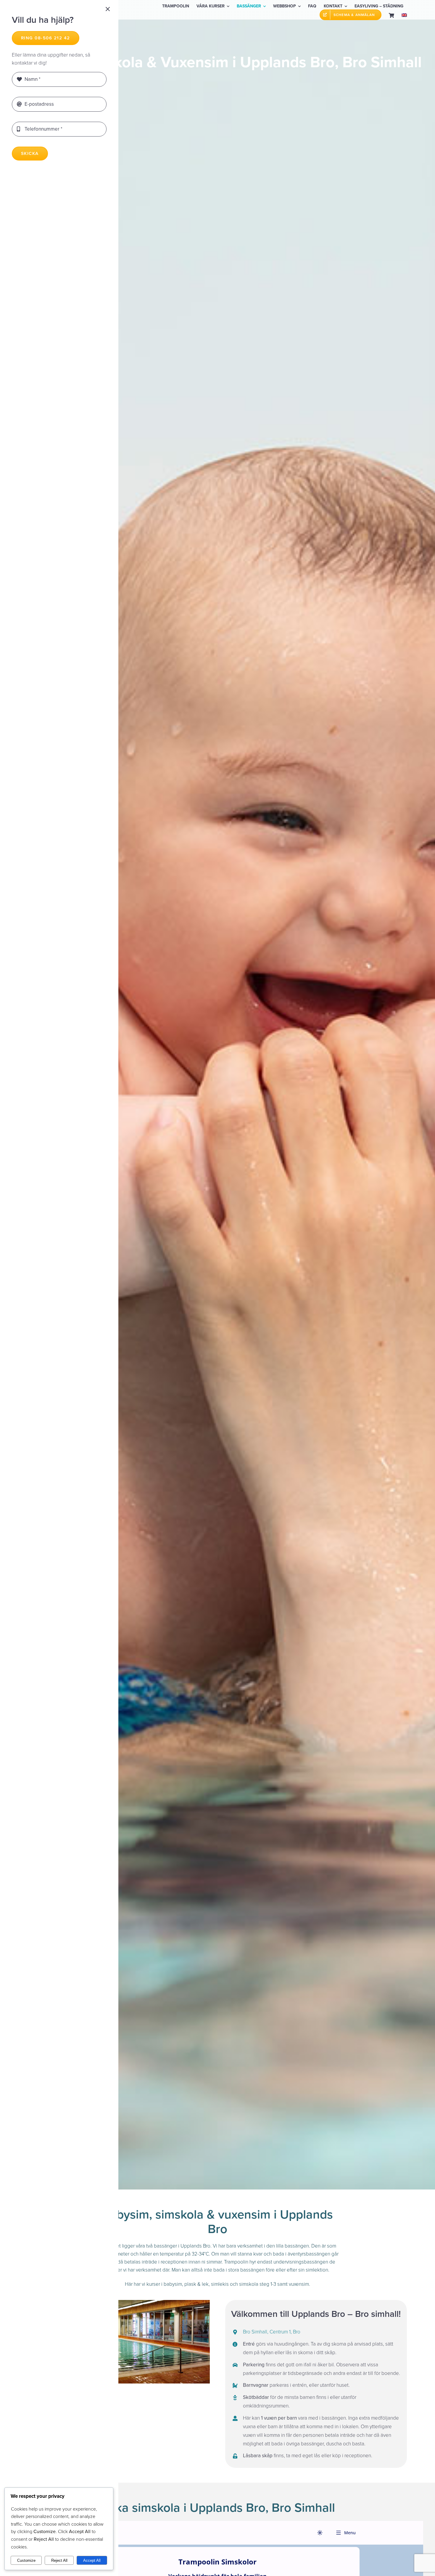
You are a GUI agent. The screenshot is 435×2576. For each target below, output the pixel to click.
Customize (26, 2560)
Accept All (92, 2560)
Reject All (59, 2560)
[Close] (108, 9)
